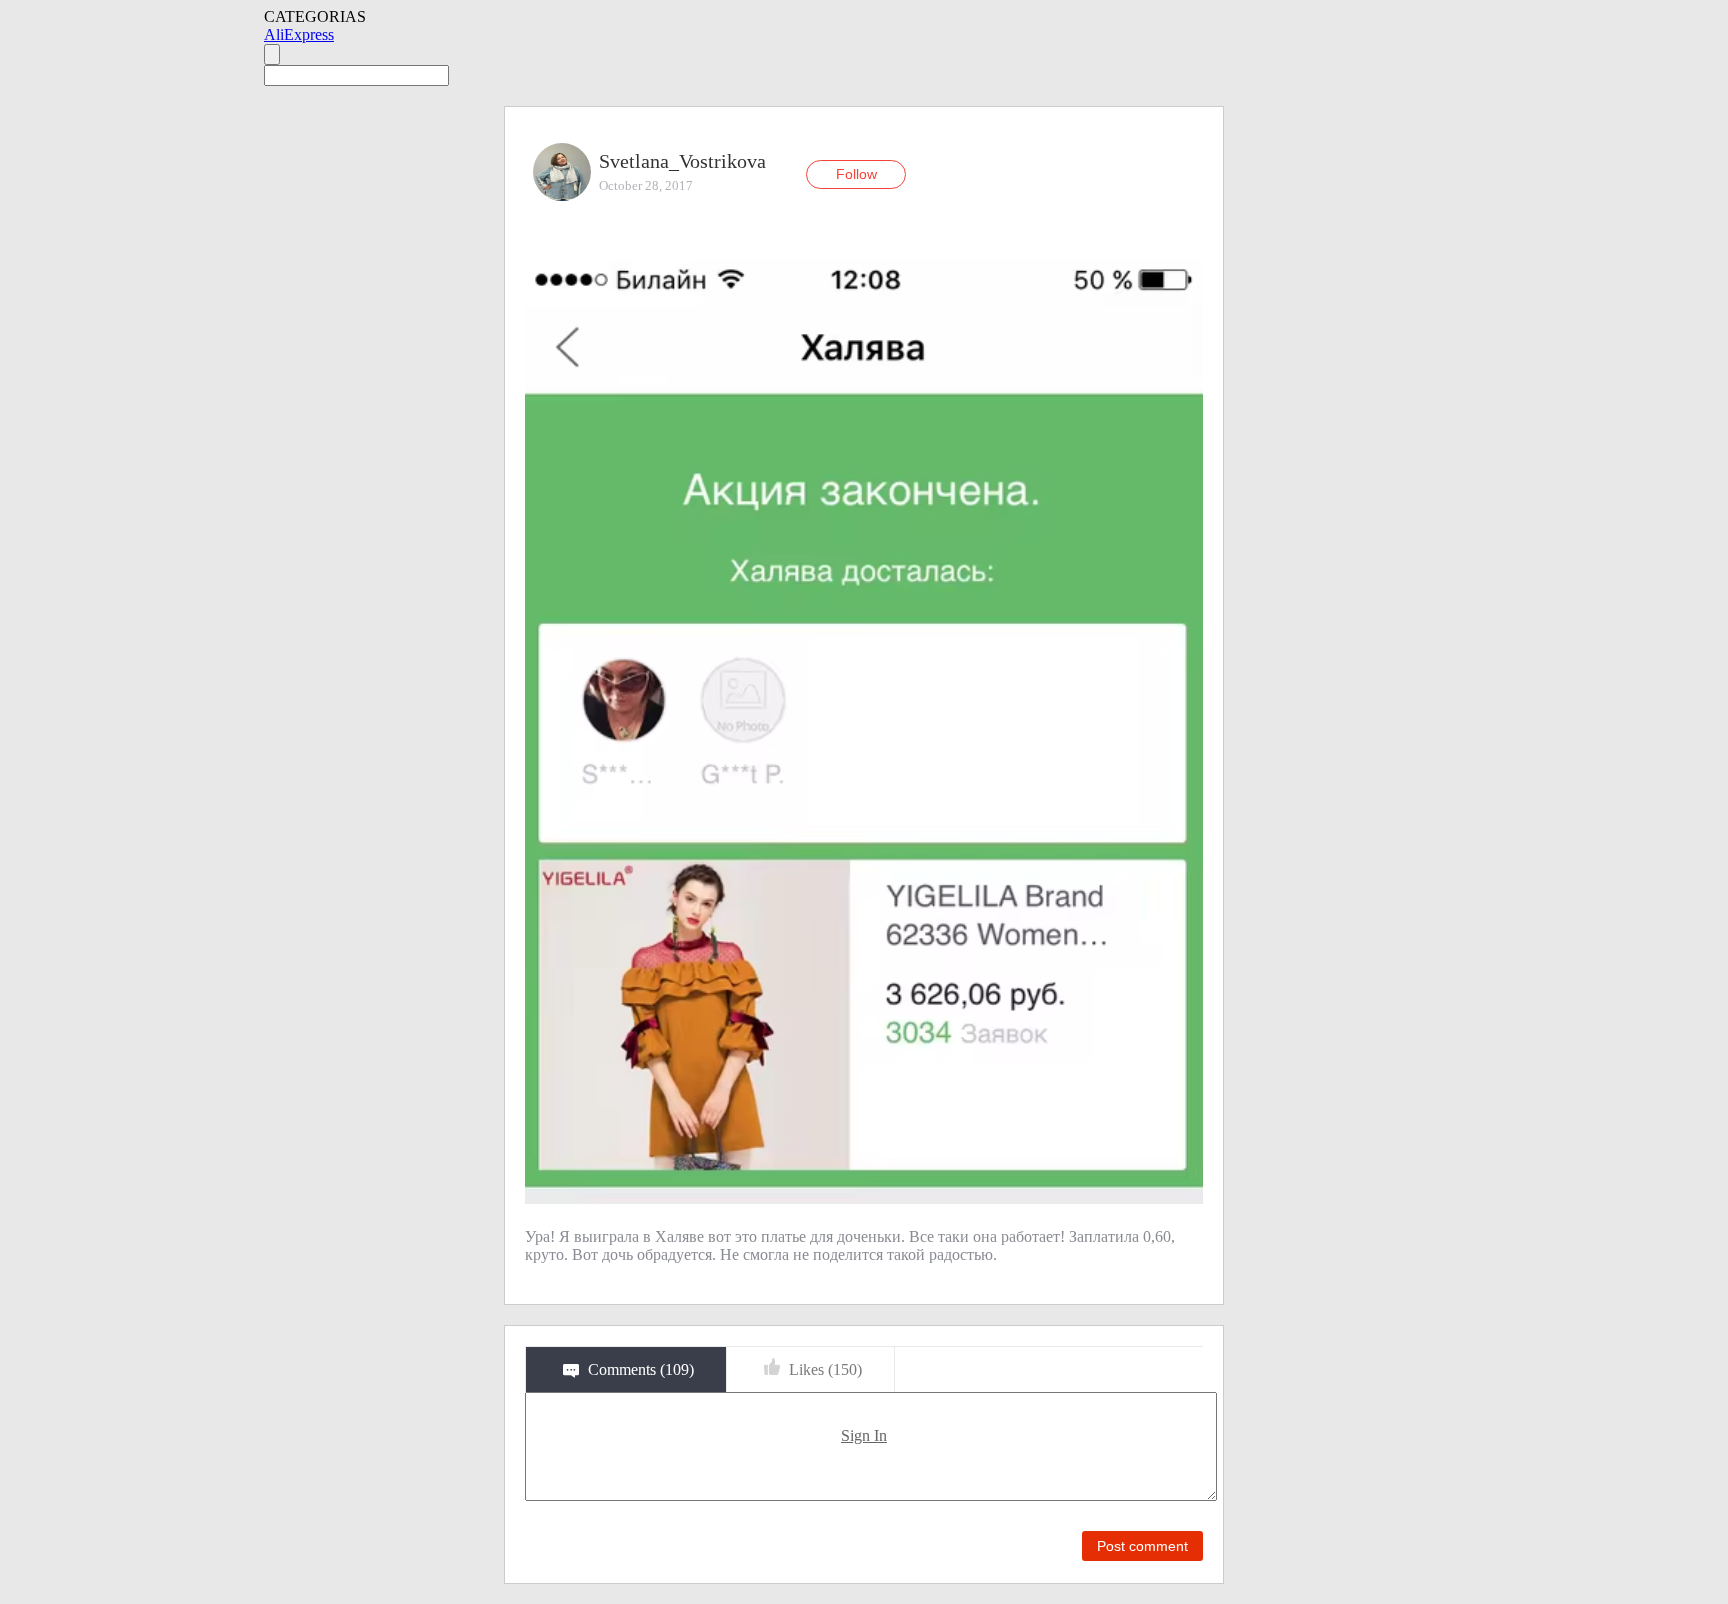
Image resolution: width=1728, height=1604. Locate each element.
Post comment (1142, 1546)
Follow (856, 174)
